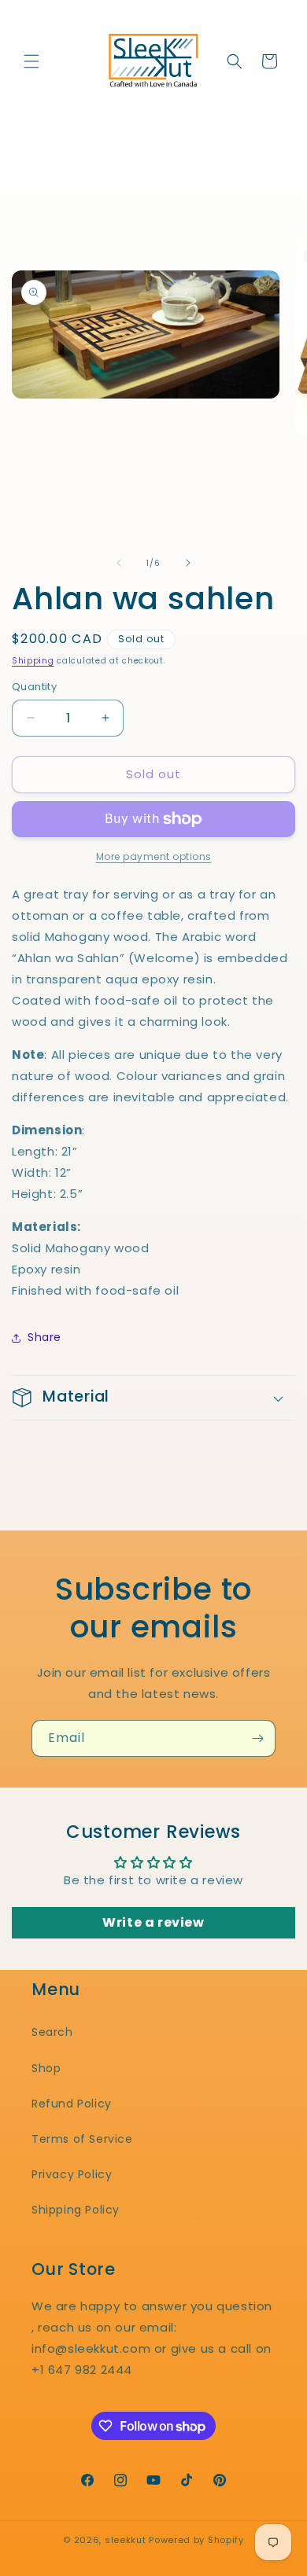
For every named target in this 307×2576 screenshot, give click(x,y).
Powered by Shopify (196, 2540)
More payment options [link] (154, 856)
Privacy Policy (72, 2174)
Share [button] (44, 1337)
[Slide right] (188, 563)
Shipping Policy (76, 2210)
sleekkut (126, 2540)
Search (52, 2032)
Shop (46, 2068)
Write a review (153, 1922)
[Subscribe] (257, 1738)
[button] (31, 61)
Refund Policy (72, 2104)
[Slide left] (119, 563)
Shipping (33, 661)
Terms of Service (82, 2139)
